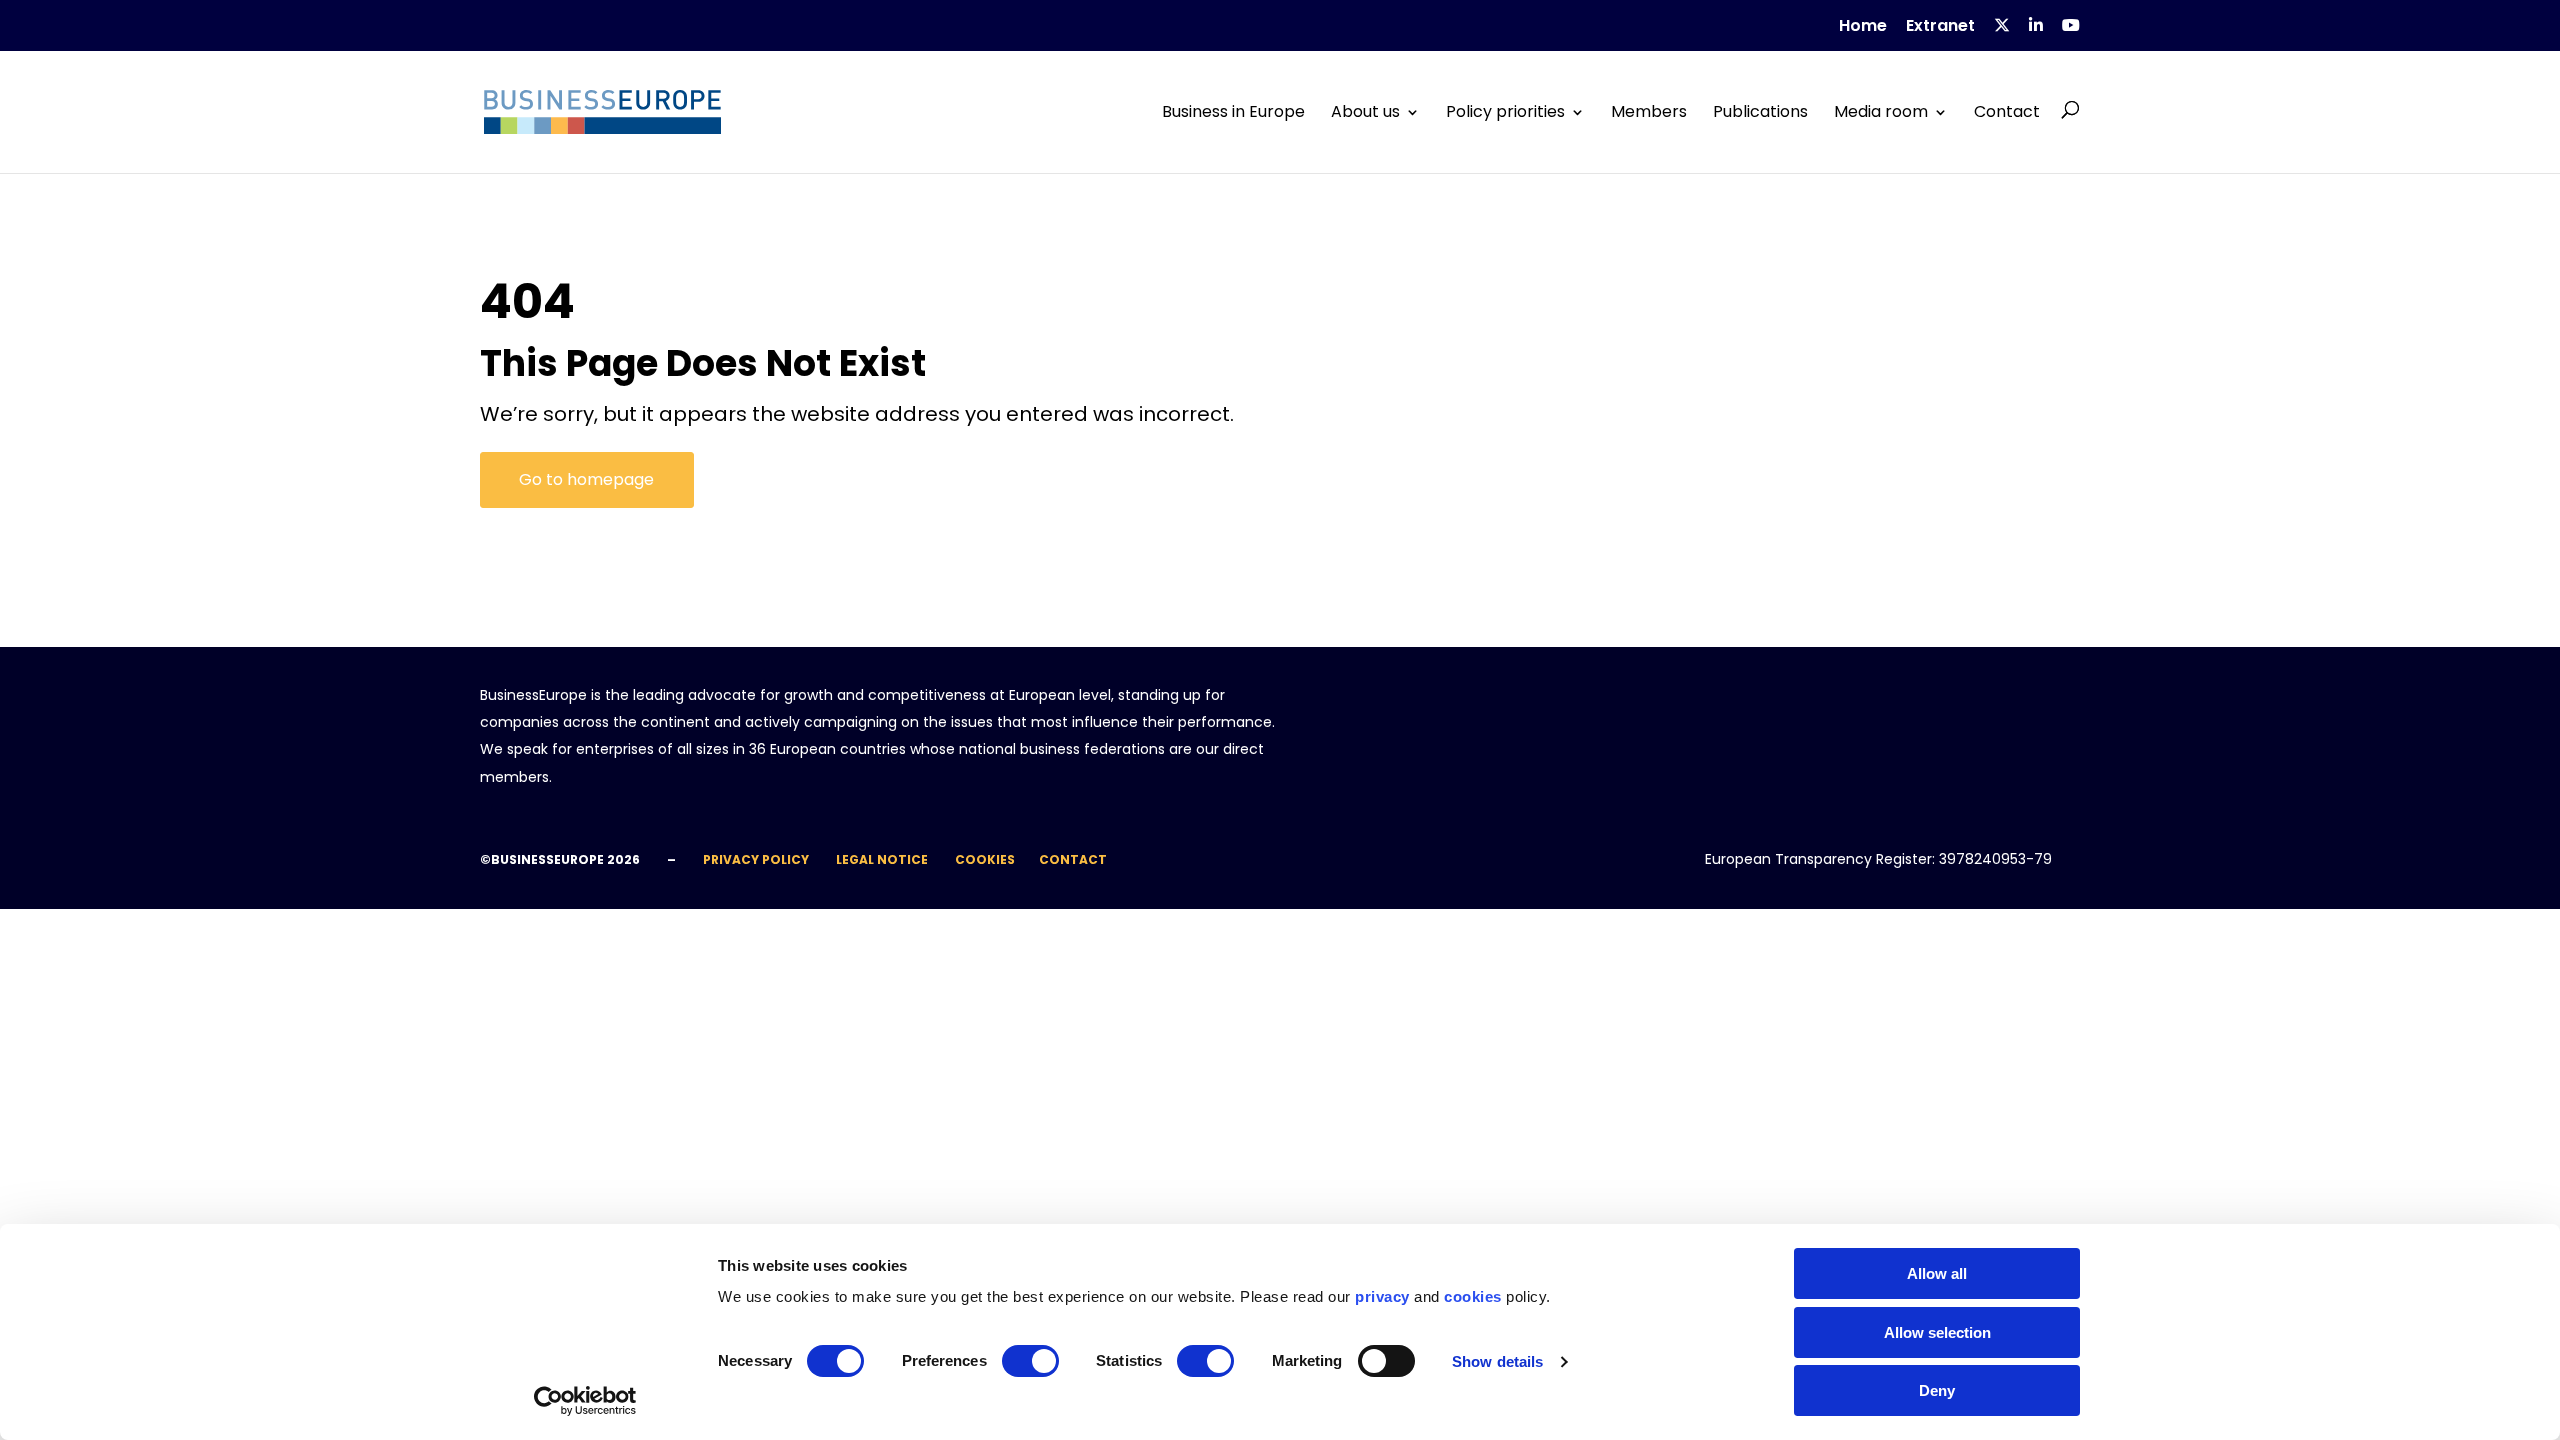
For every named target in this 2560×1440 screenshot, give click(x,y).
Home (1863, 27)
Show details (1497, 1361)
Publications (1760, 112)
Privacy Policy (756, 859)
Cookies (985, 859)
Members (1649, 112)
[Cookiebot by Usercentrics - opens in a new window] (585, 1401)
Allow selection (1937, 1332)
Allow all (1937, 1273)
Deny (1937, 1390)
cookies (1473, 1296)
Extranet (1940, 27)
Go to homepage (586, 479)
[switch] (1030, 1361)
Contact (2007, 112)
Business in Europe (1233, 112)
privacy (1382, 1296)
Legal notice (882, 859)
